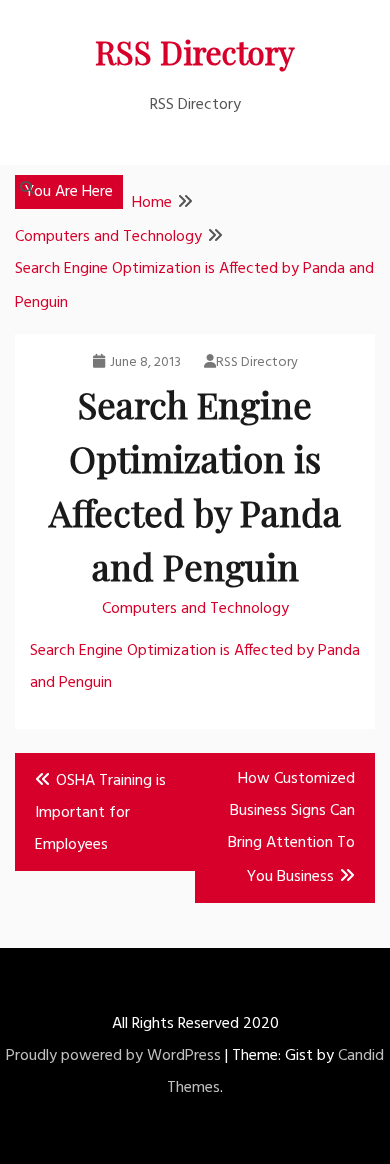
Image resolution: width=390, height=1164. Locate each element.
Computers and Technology (195, 609)
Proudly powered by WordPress (113, 1056)
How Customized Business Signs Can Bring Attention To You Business (291, 828)
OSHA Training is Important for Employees (100, 813)
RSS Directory (195, 51)
